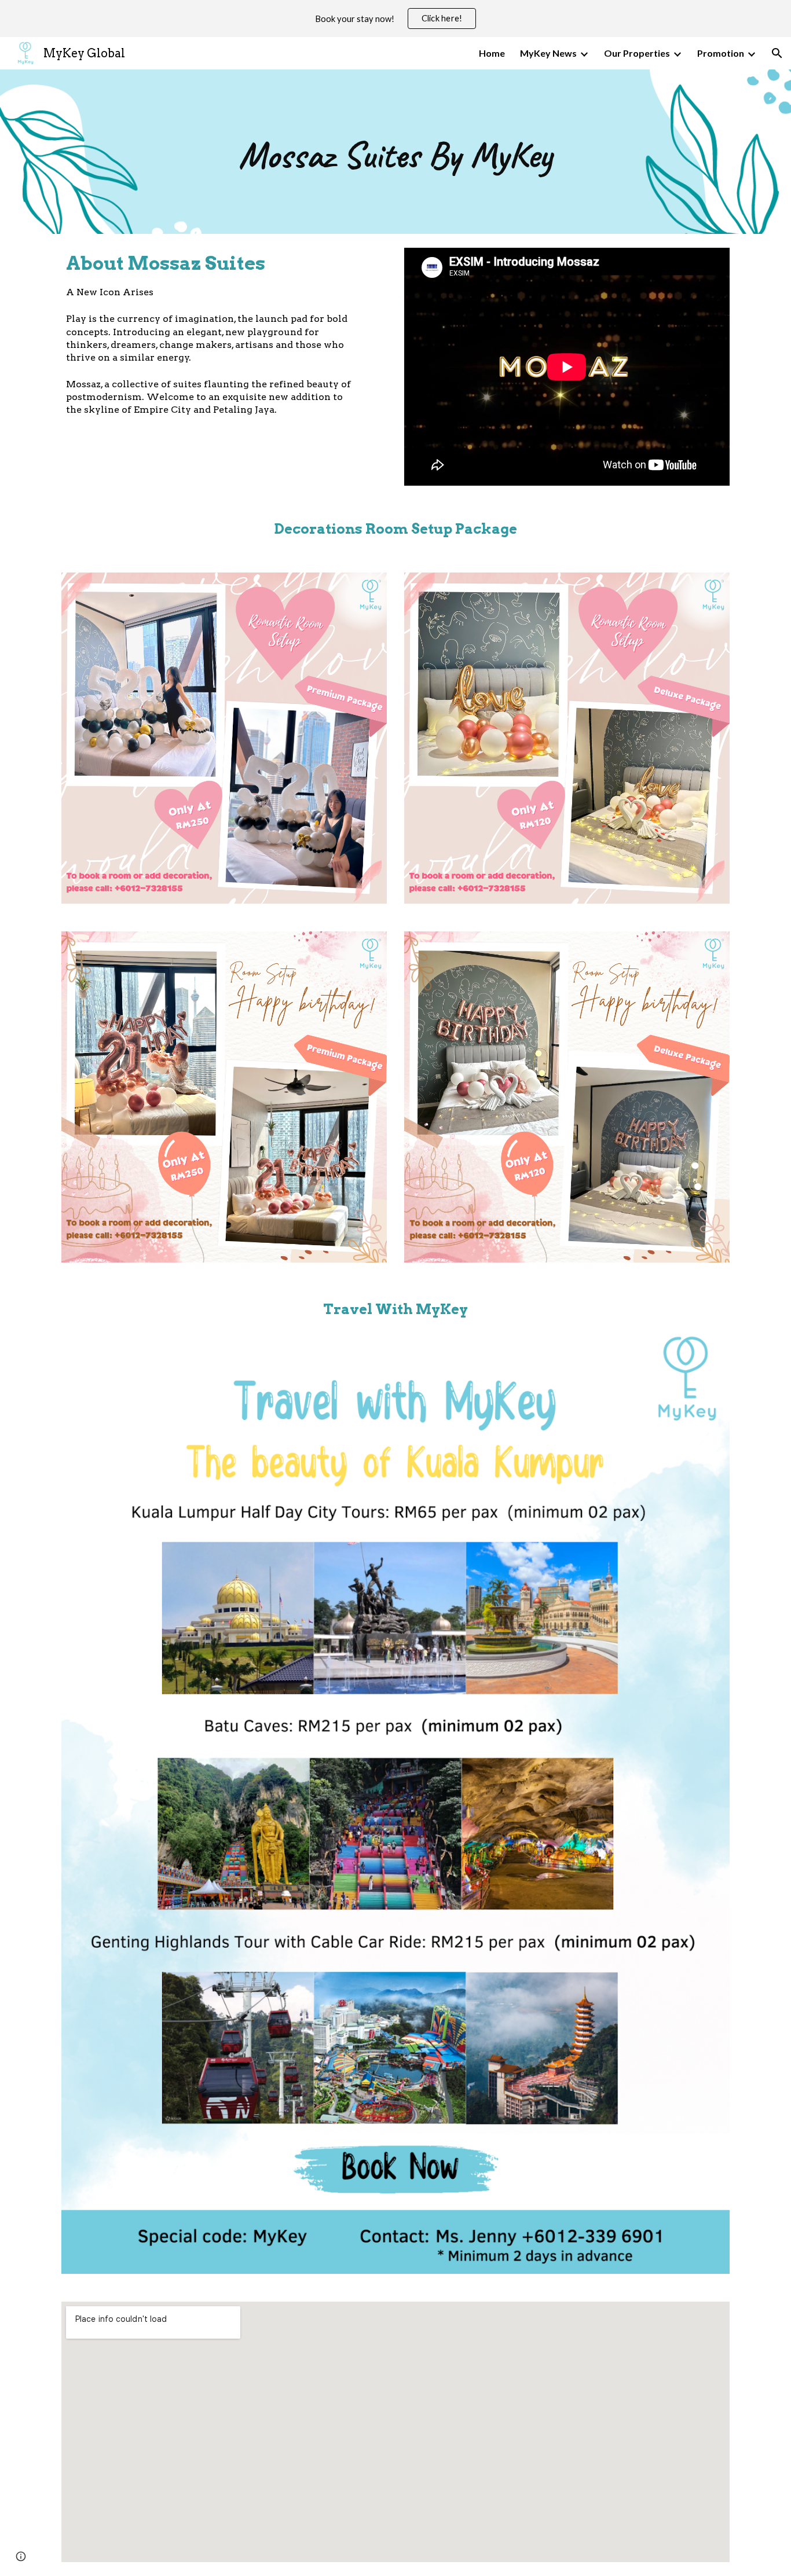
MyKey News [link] (548, 53)
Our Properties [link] (637, 53)
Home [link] (492, 53)
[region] (395, 19)
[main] (395, 152)
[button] (777, 53)
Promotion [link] (721, 53)
